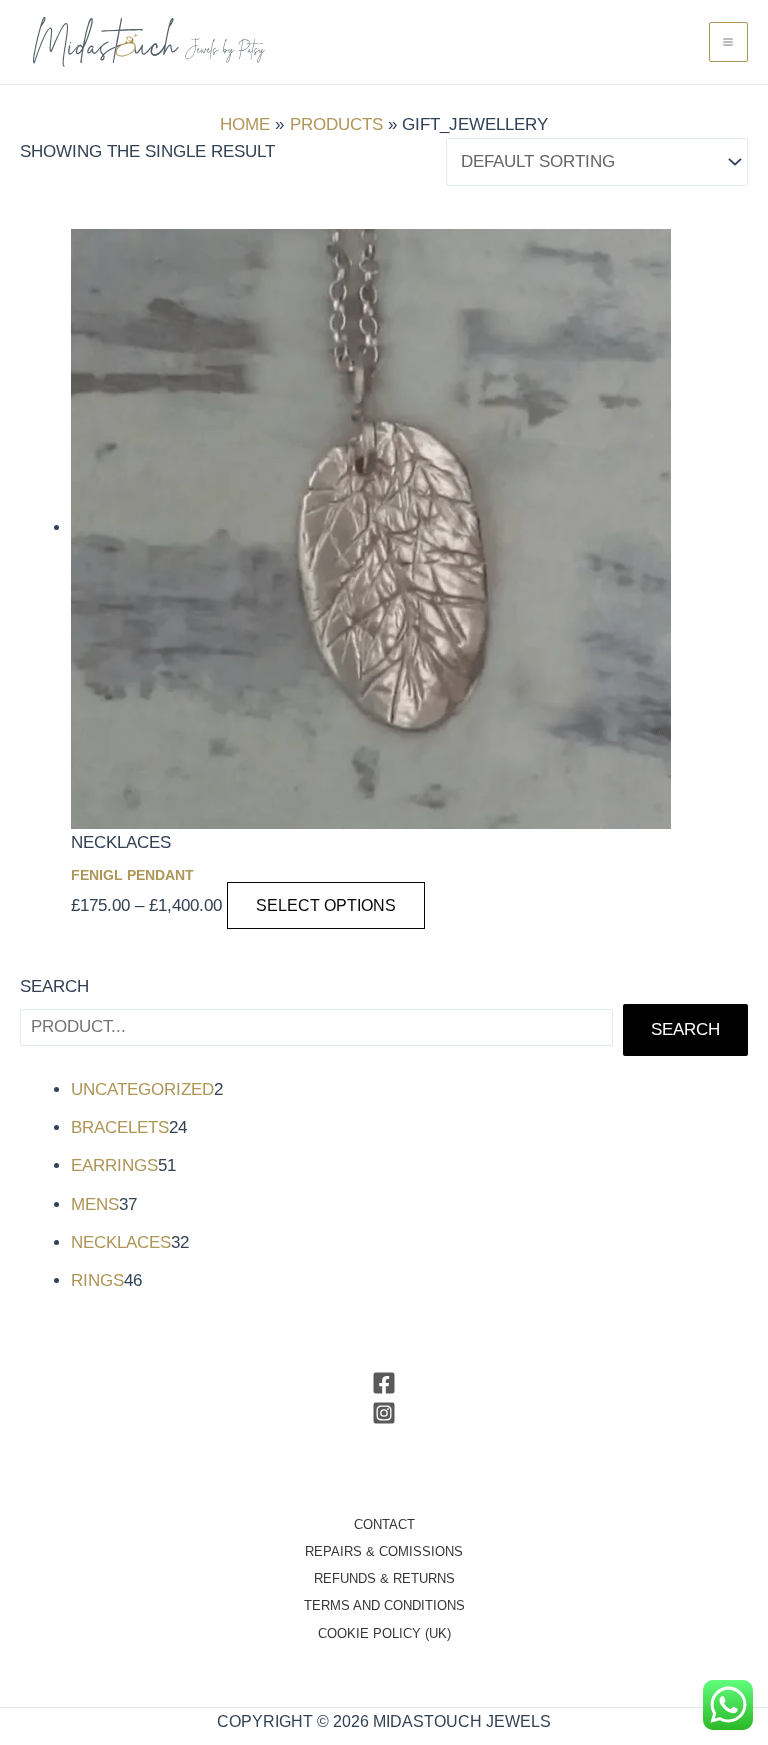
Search (54, 986)
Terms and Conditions (384, 1605)
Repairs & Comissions (384, 1551)
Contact (384, 1524)
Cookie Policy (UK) (384, 1633)
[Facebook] (384, 1383)
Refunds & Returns (384, 1578)
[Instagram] (384, 1413)
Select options (326, 905)
